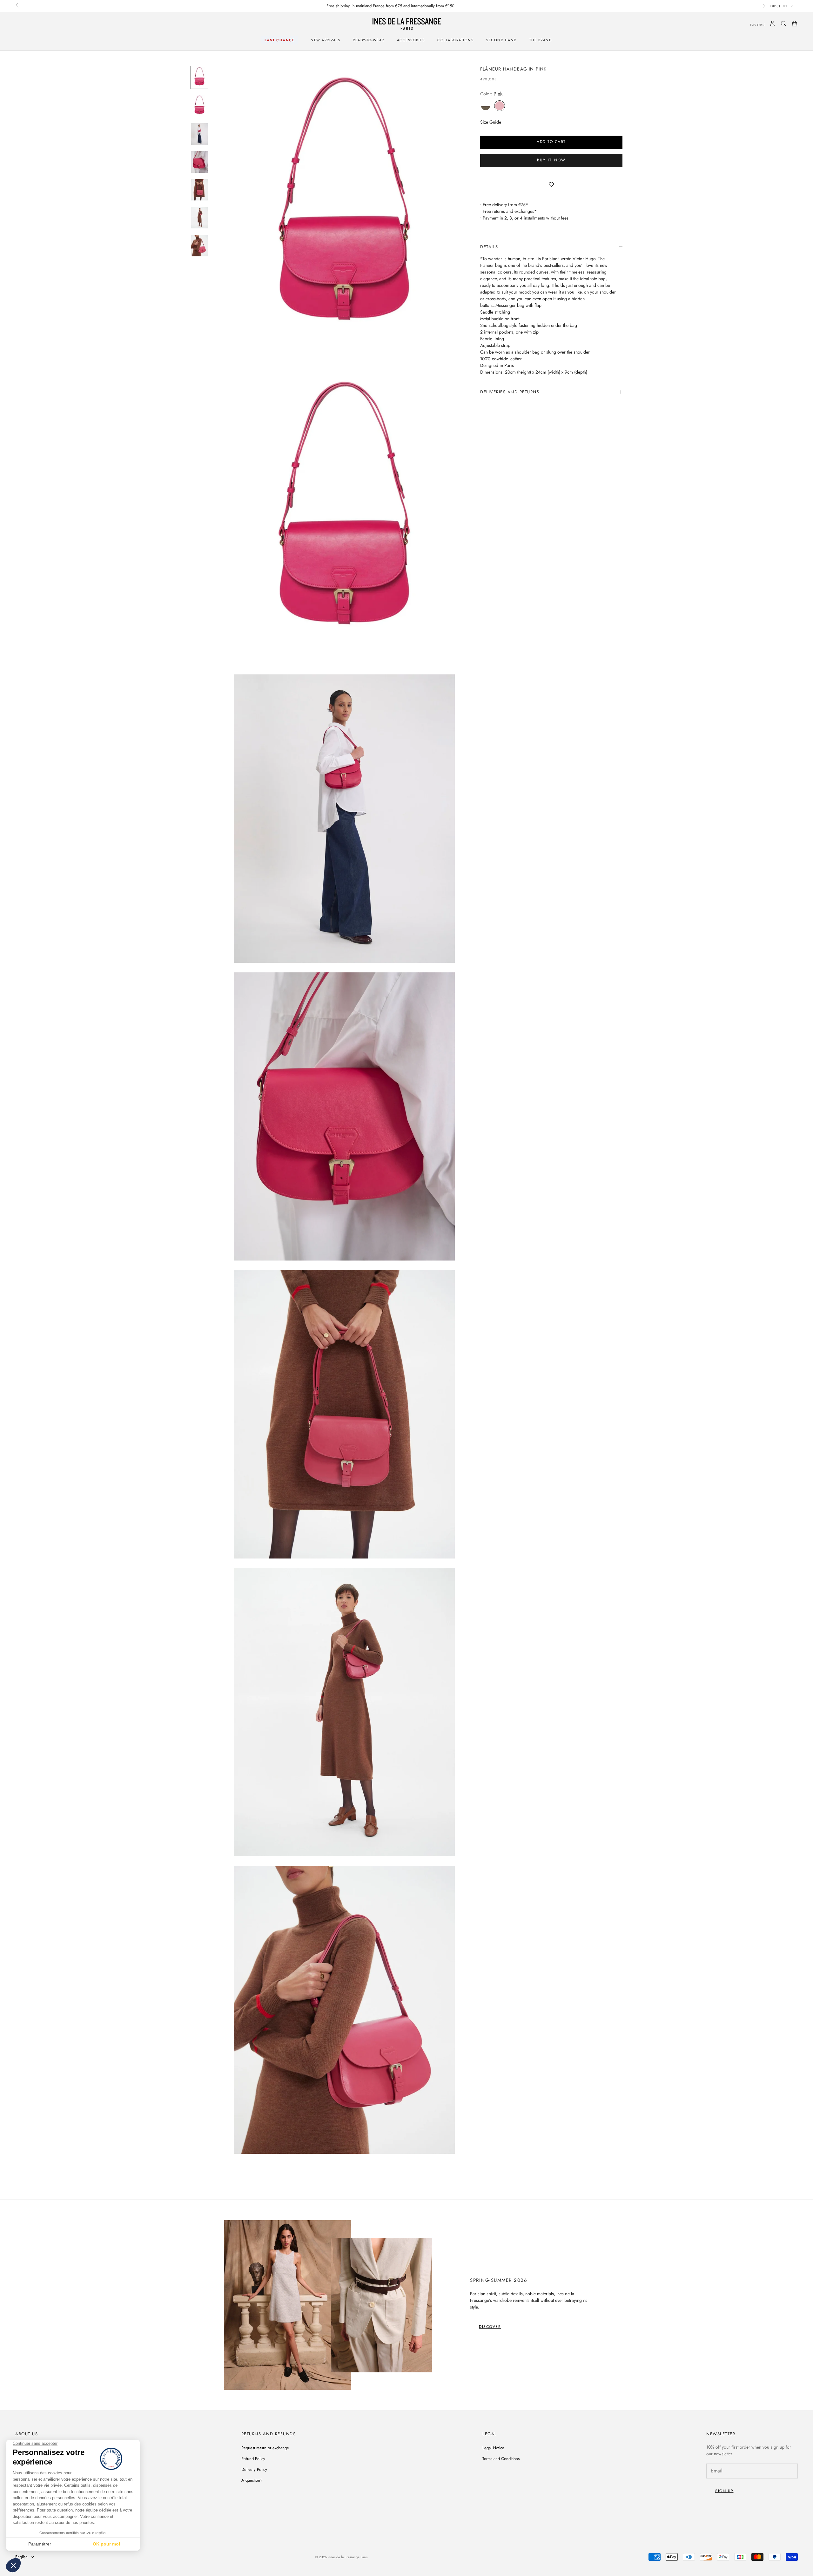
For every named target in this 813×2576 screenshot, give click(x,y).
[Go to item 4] (199, 162)
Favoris (753, 25)
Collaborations (455, 40)
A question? (252, 2480)
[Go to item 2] (199, 106)
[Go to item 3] (199, 134)
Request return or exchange (265, 2448)
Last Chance (280, 40)
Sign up (724, 2491)
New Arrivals (325, 40)
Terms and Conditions (501, 2459)
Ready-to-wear (369, 40)
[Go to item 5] (199, 190)
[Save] (551, 185)
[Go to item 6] (199, 218)
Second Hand (501, 40)
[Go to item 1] (199, 78)
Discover (490, 2327)
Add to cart (551, 142)
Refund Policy (253, 2459)
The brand (541, 40)
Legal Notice (493, 2448)
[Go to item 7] (199, 246)
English (21, 2557)
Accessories (411, 40)
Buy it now (551, 160)
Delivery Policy (254, 2469)
